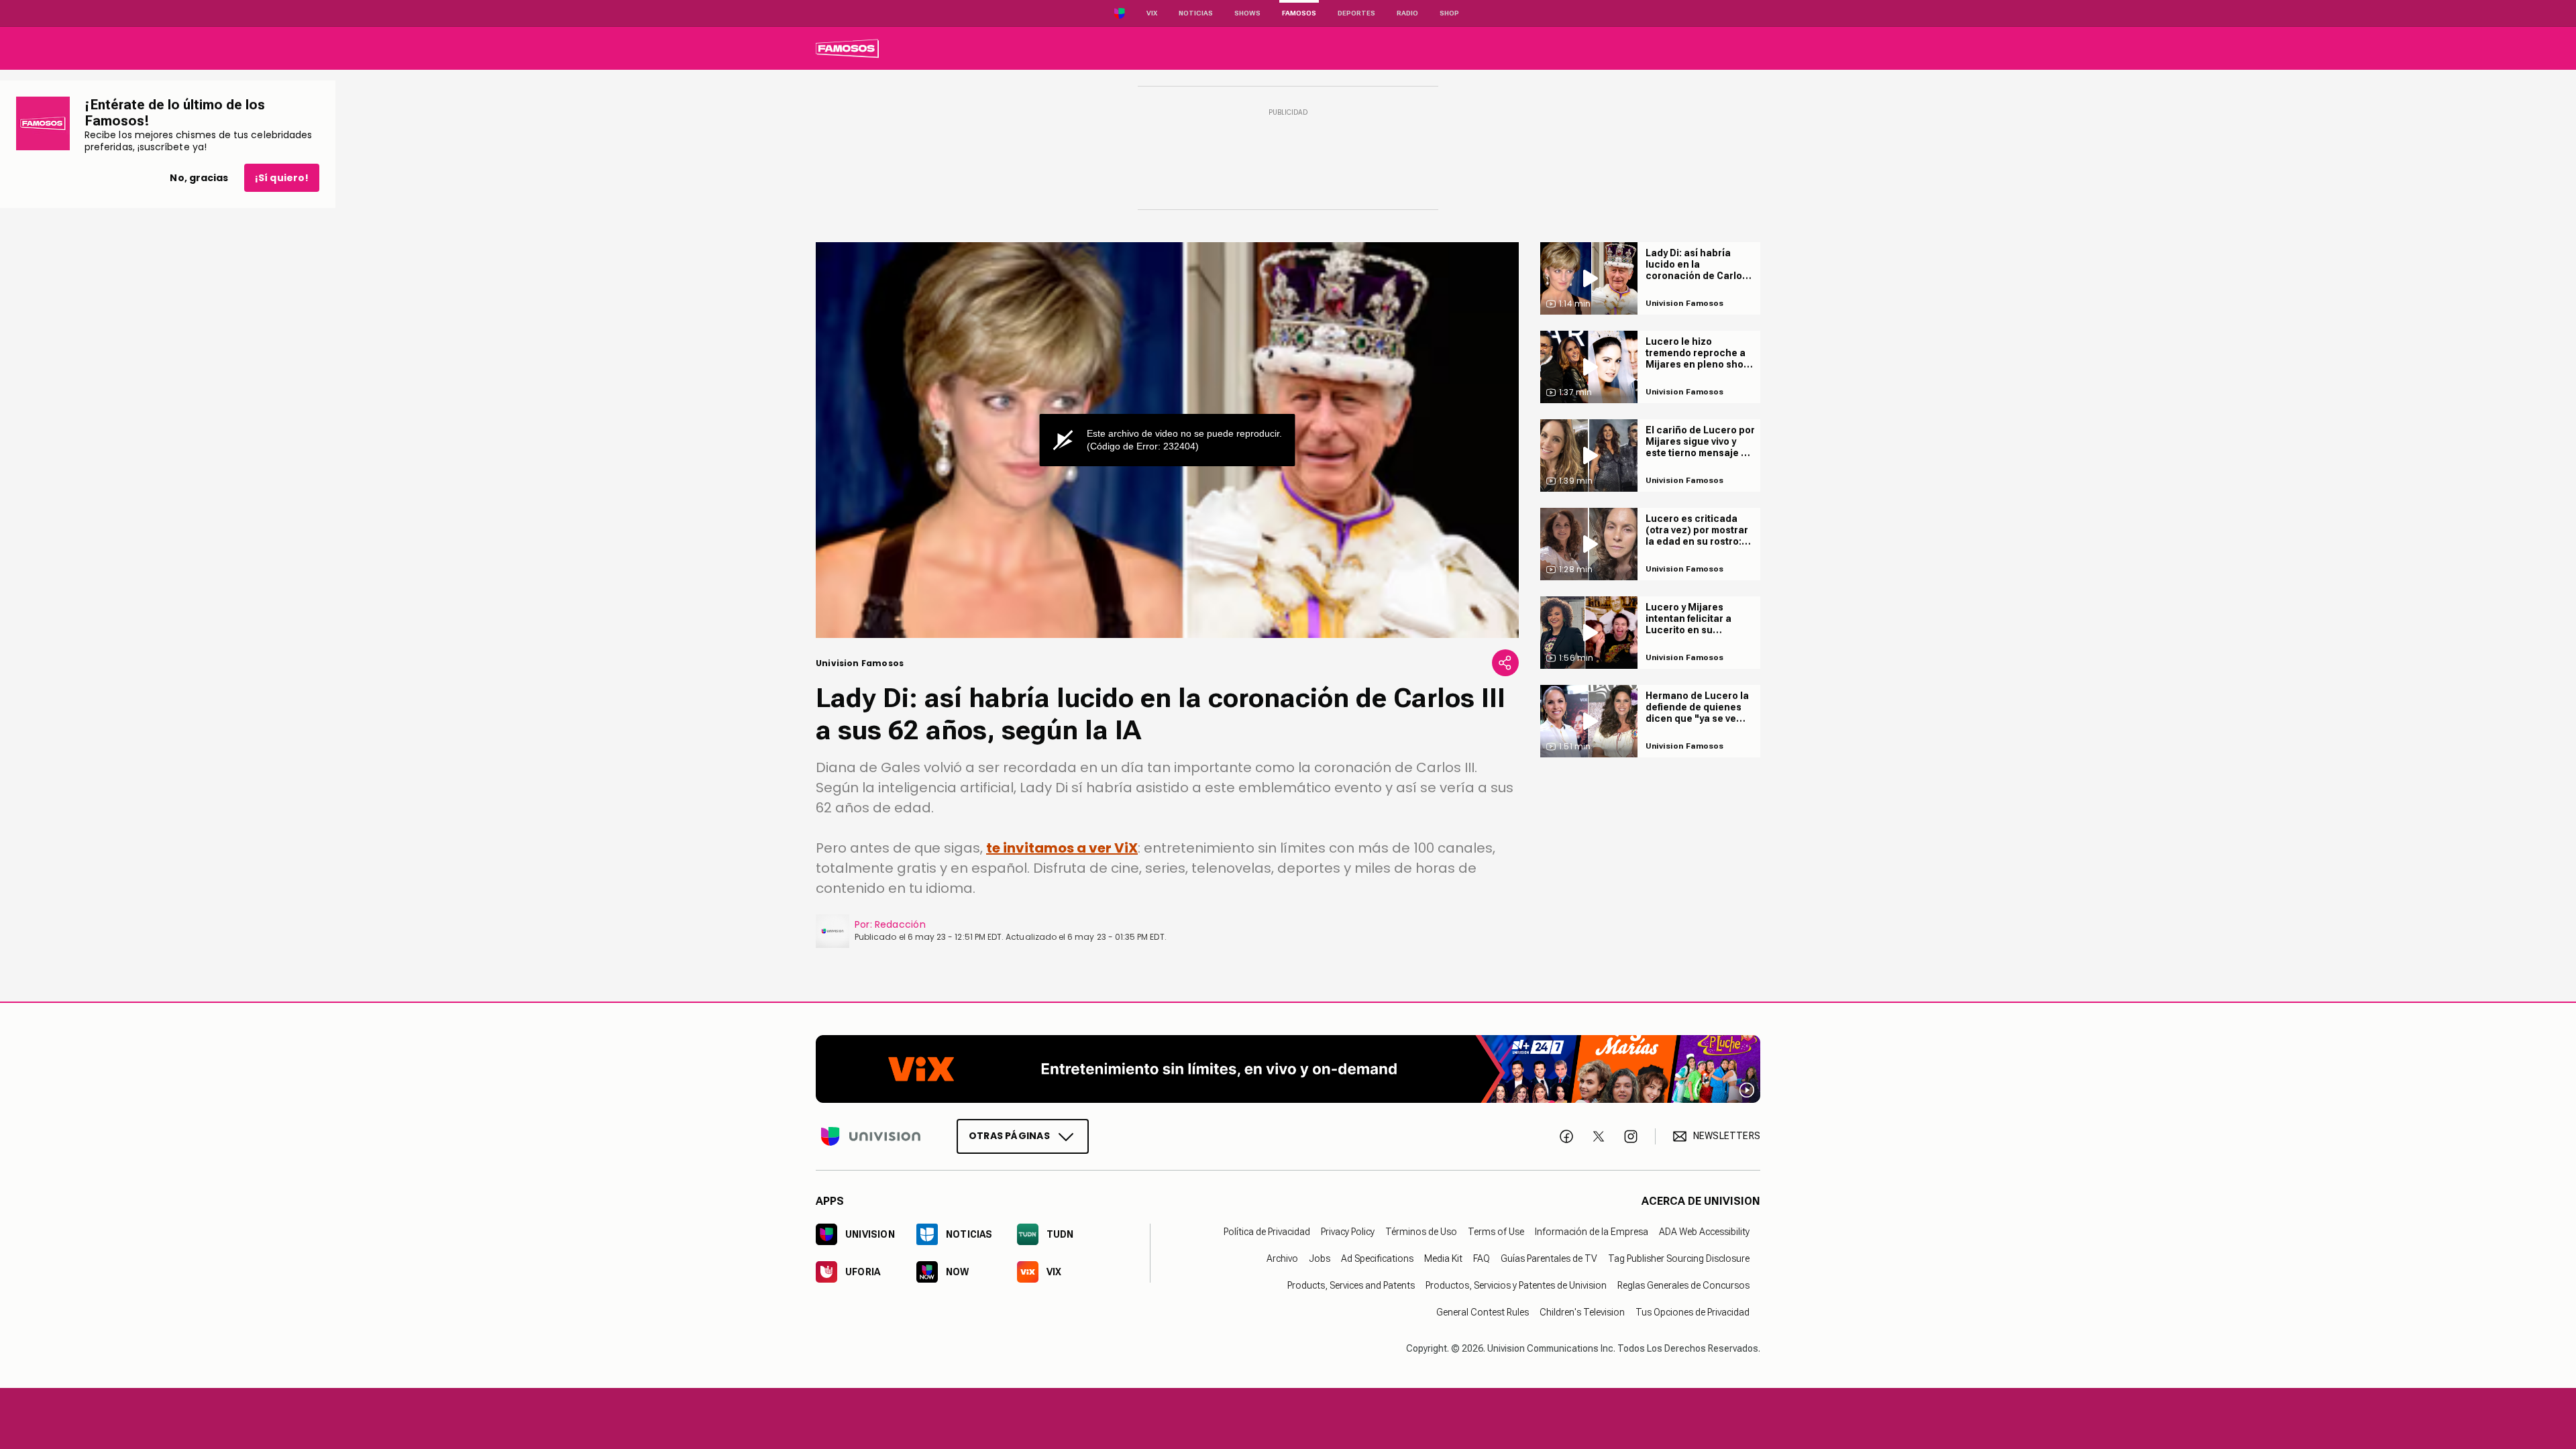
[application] (1167, 440)
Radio (1407, 13)
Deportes (1356, 13)
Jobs (1320, 1258)
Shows (1247, 13)
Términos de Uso (1421, 1231)
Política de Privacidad (1267, 1231)
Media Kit (1443, 1258)
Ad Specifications (1377, 1258)
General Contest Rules (1483, 1311)
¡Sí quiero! (282, 178)
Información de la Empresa (1592, 1231)
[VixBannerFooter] (1288, 1069)
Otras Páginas (1009, 1135)
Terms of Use (1496, 1231)
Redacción (900, 924)
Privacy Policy (1348, 1231)
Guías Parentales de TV (1549, 1258)
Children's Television (1582, 1311)
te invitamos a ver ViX (1062, 848)
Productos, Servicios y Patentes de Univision (1516, 1285)
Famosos (1299, 13)
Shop (1449, 13)
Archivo (1282, 1258)
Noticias (1196, 13)
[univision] (847, 48)
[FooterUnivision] (871, 1136)
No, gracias (199, 178)
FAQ (1482, 1258)
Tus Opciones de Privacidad (1693, 1311)
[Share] (1505, 663)
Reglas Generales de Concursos (1683, 1285)
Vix (1152, 13)
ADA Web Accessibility (1704, 1231)
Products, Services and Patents (1351, 1285)
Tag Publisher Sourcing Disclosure (1679, 1258)
